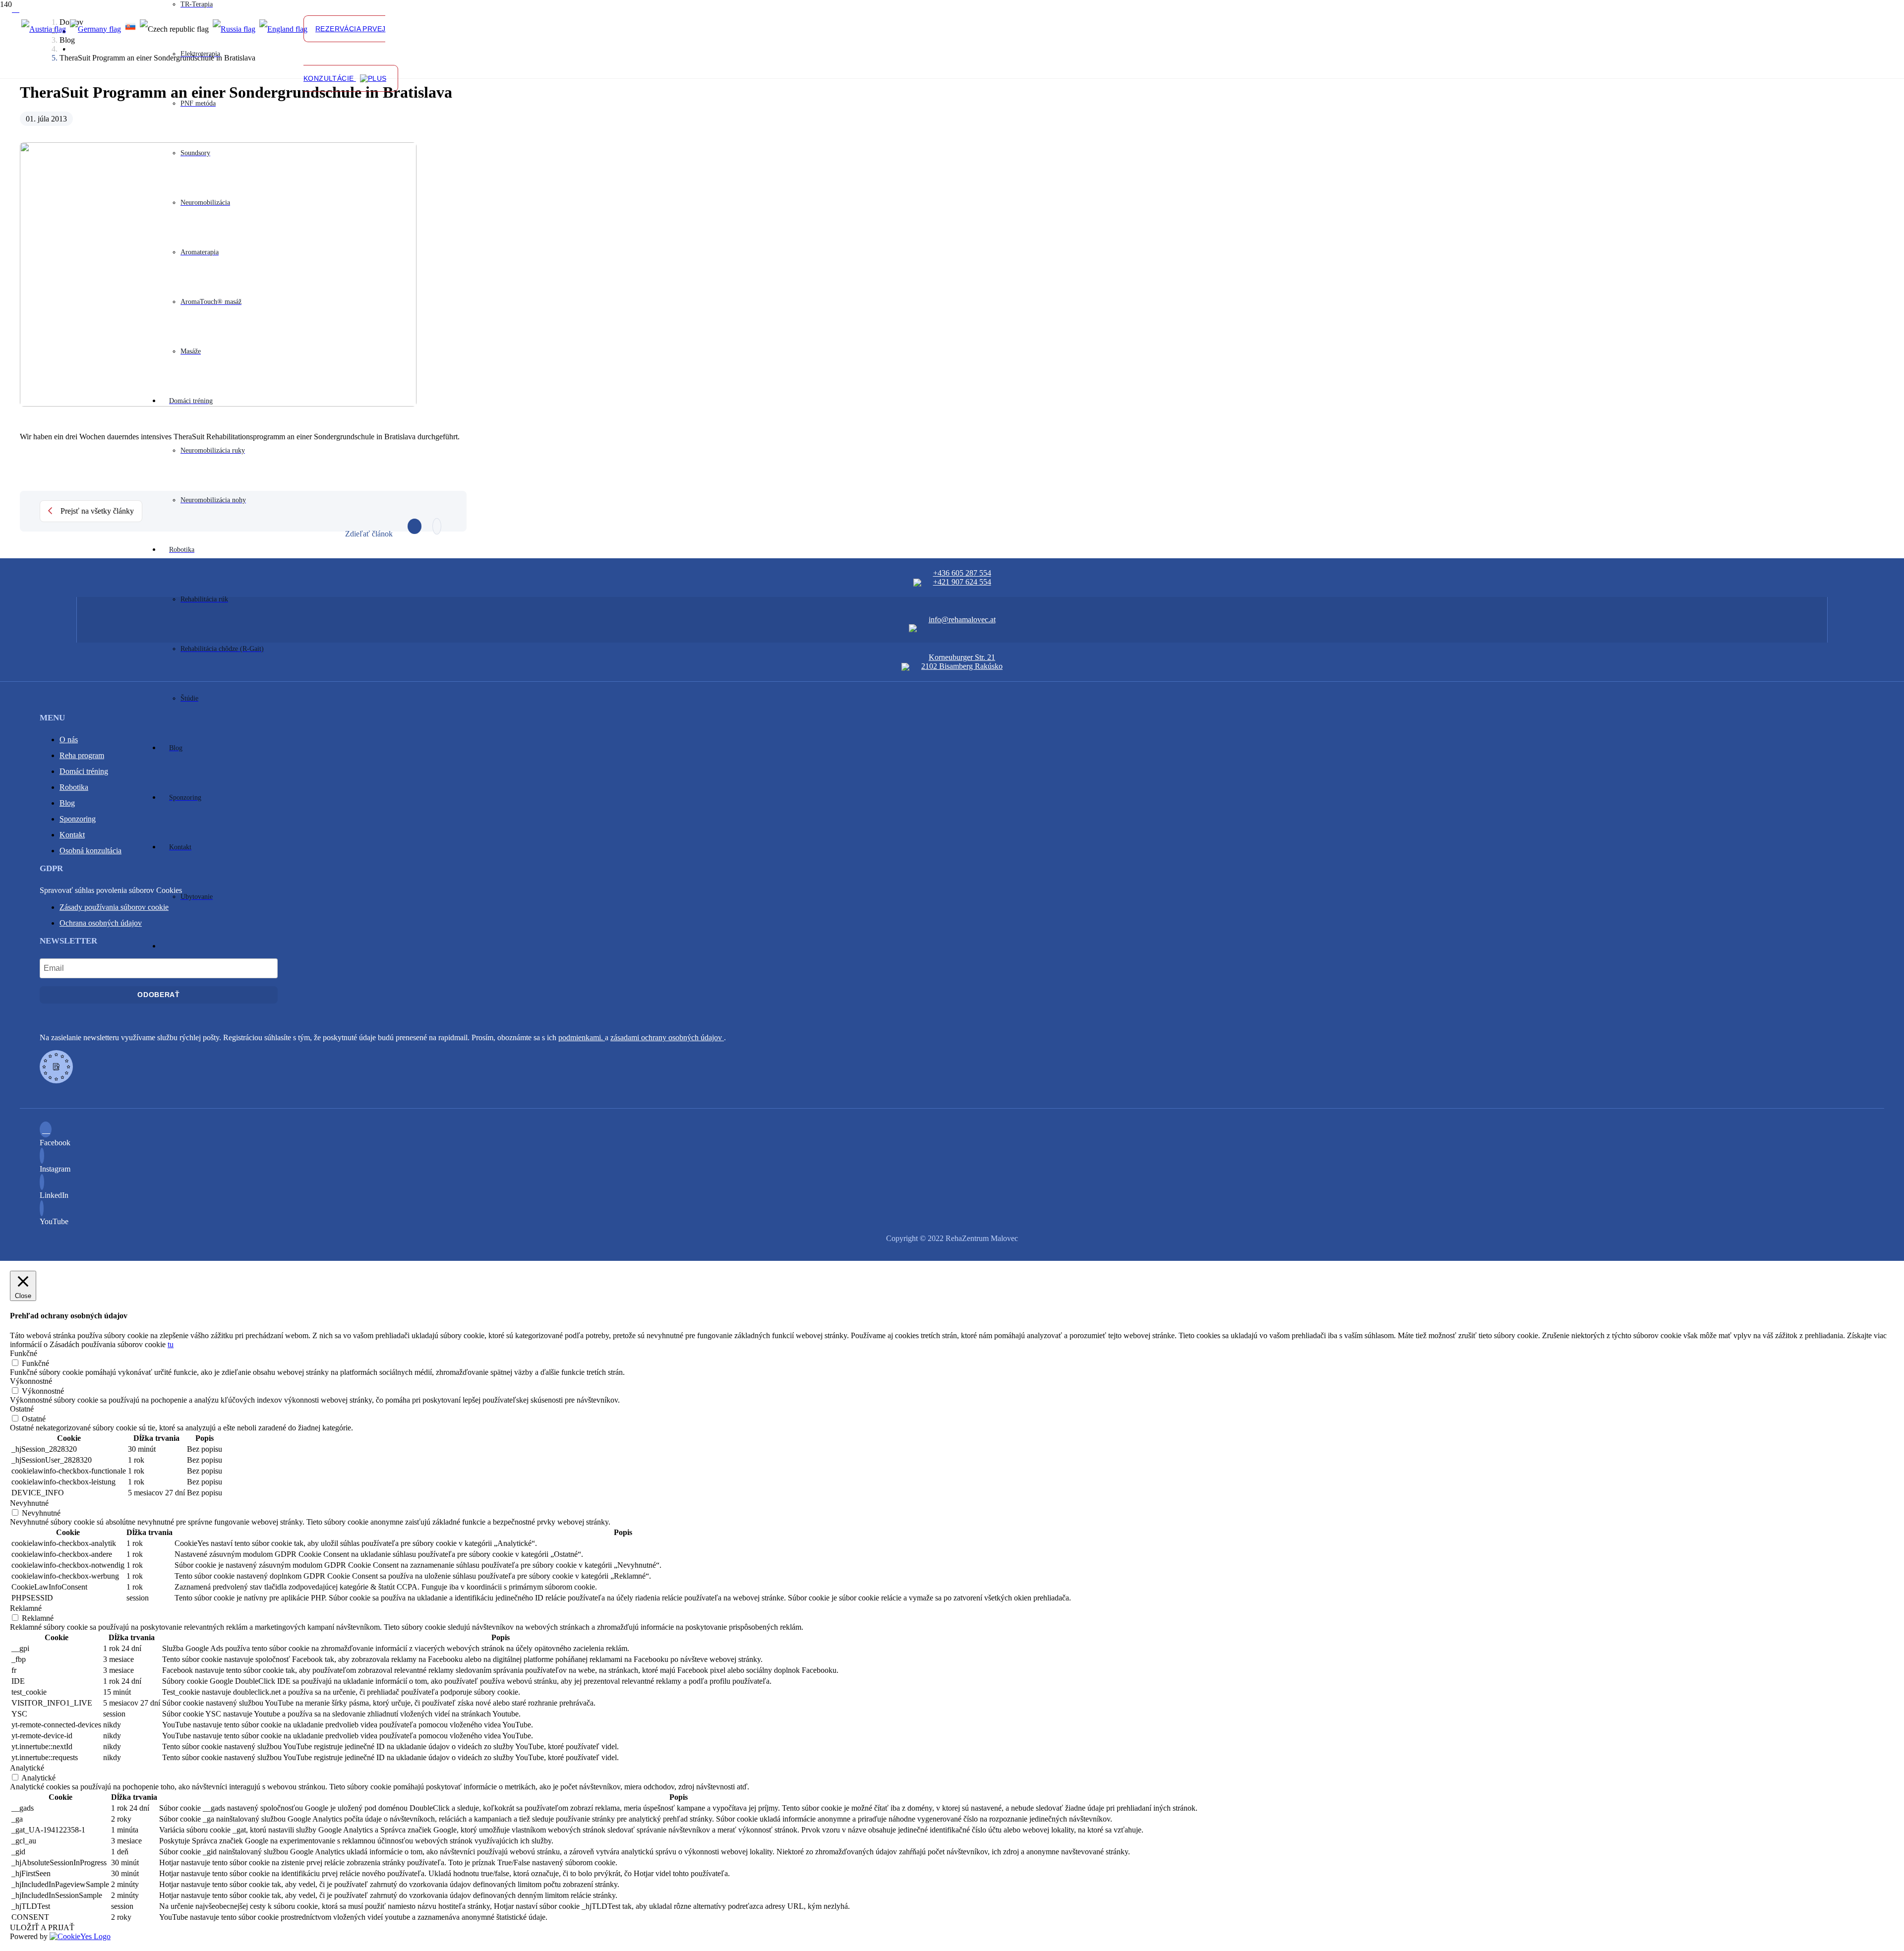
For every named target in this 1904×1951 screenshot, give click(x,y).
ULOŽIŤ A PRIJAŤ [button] (42, 1927)
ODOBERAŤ (159, 995)
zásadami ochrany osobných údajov (667, 1037)
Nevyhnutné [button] (29, 1503)
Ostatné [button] (22, 1409)
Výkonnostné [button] (31, 1381)
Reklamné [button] (26, 1608)
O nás (69, 739)
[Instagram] (45, 1156)
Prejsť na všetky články (97, 511)
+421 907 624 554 (962, 582)
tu (171, 1344)
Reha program (82, 755)
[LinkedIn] (45, 1183)
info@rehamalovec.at (962, 620)
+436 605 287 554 (962, 573)
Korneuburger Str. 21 (962, 657)
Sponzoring (78, 819)
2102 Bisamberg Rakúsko (962, 666)
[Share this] (415, 526)
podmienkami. (582, 1037)
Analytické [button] (27, 1768)
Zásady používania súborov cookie (114, 907)
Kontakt (72, 835)
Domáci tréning (84, 771)
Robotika (74, 787)
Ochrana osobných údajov (101, 923)
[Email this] (437, 526)
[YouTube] (44, 1209)
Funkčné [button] (24, 1353)
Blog (67, 803)
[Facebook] (16, 9)
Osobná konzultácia (90, 851)
